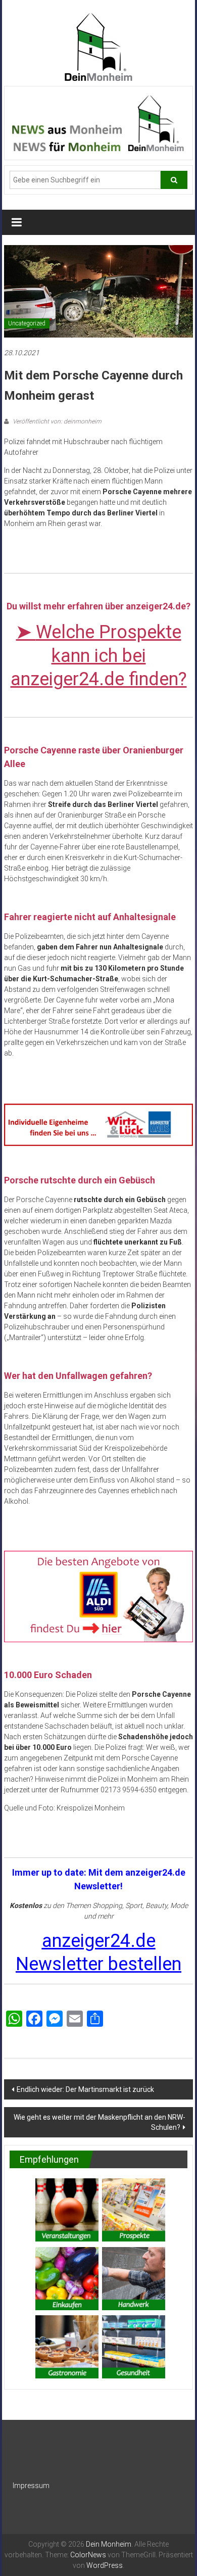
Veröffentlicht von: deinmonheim (56, 421)
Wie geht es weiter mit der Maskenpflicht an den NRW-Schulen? (100, 2122)
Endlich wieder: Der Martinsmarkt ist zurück (85, 2089)
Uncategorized (27, 323)
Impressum (31, 2486)
